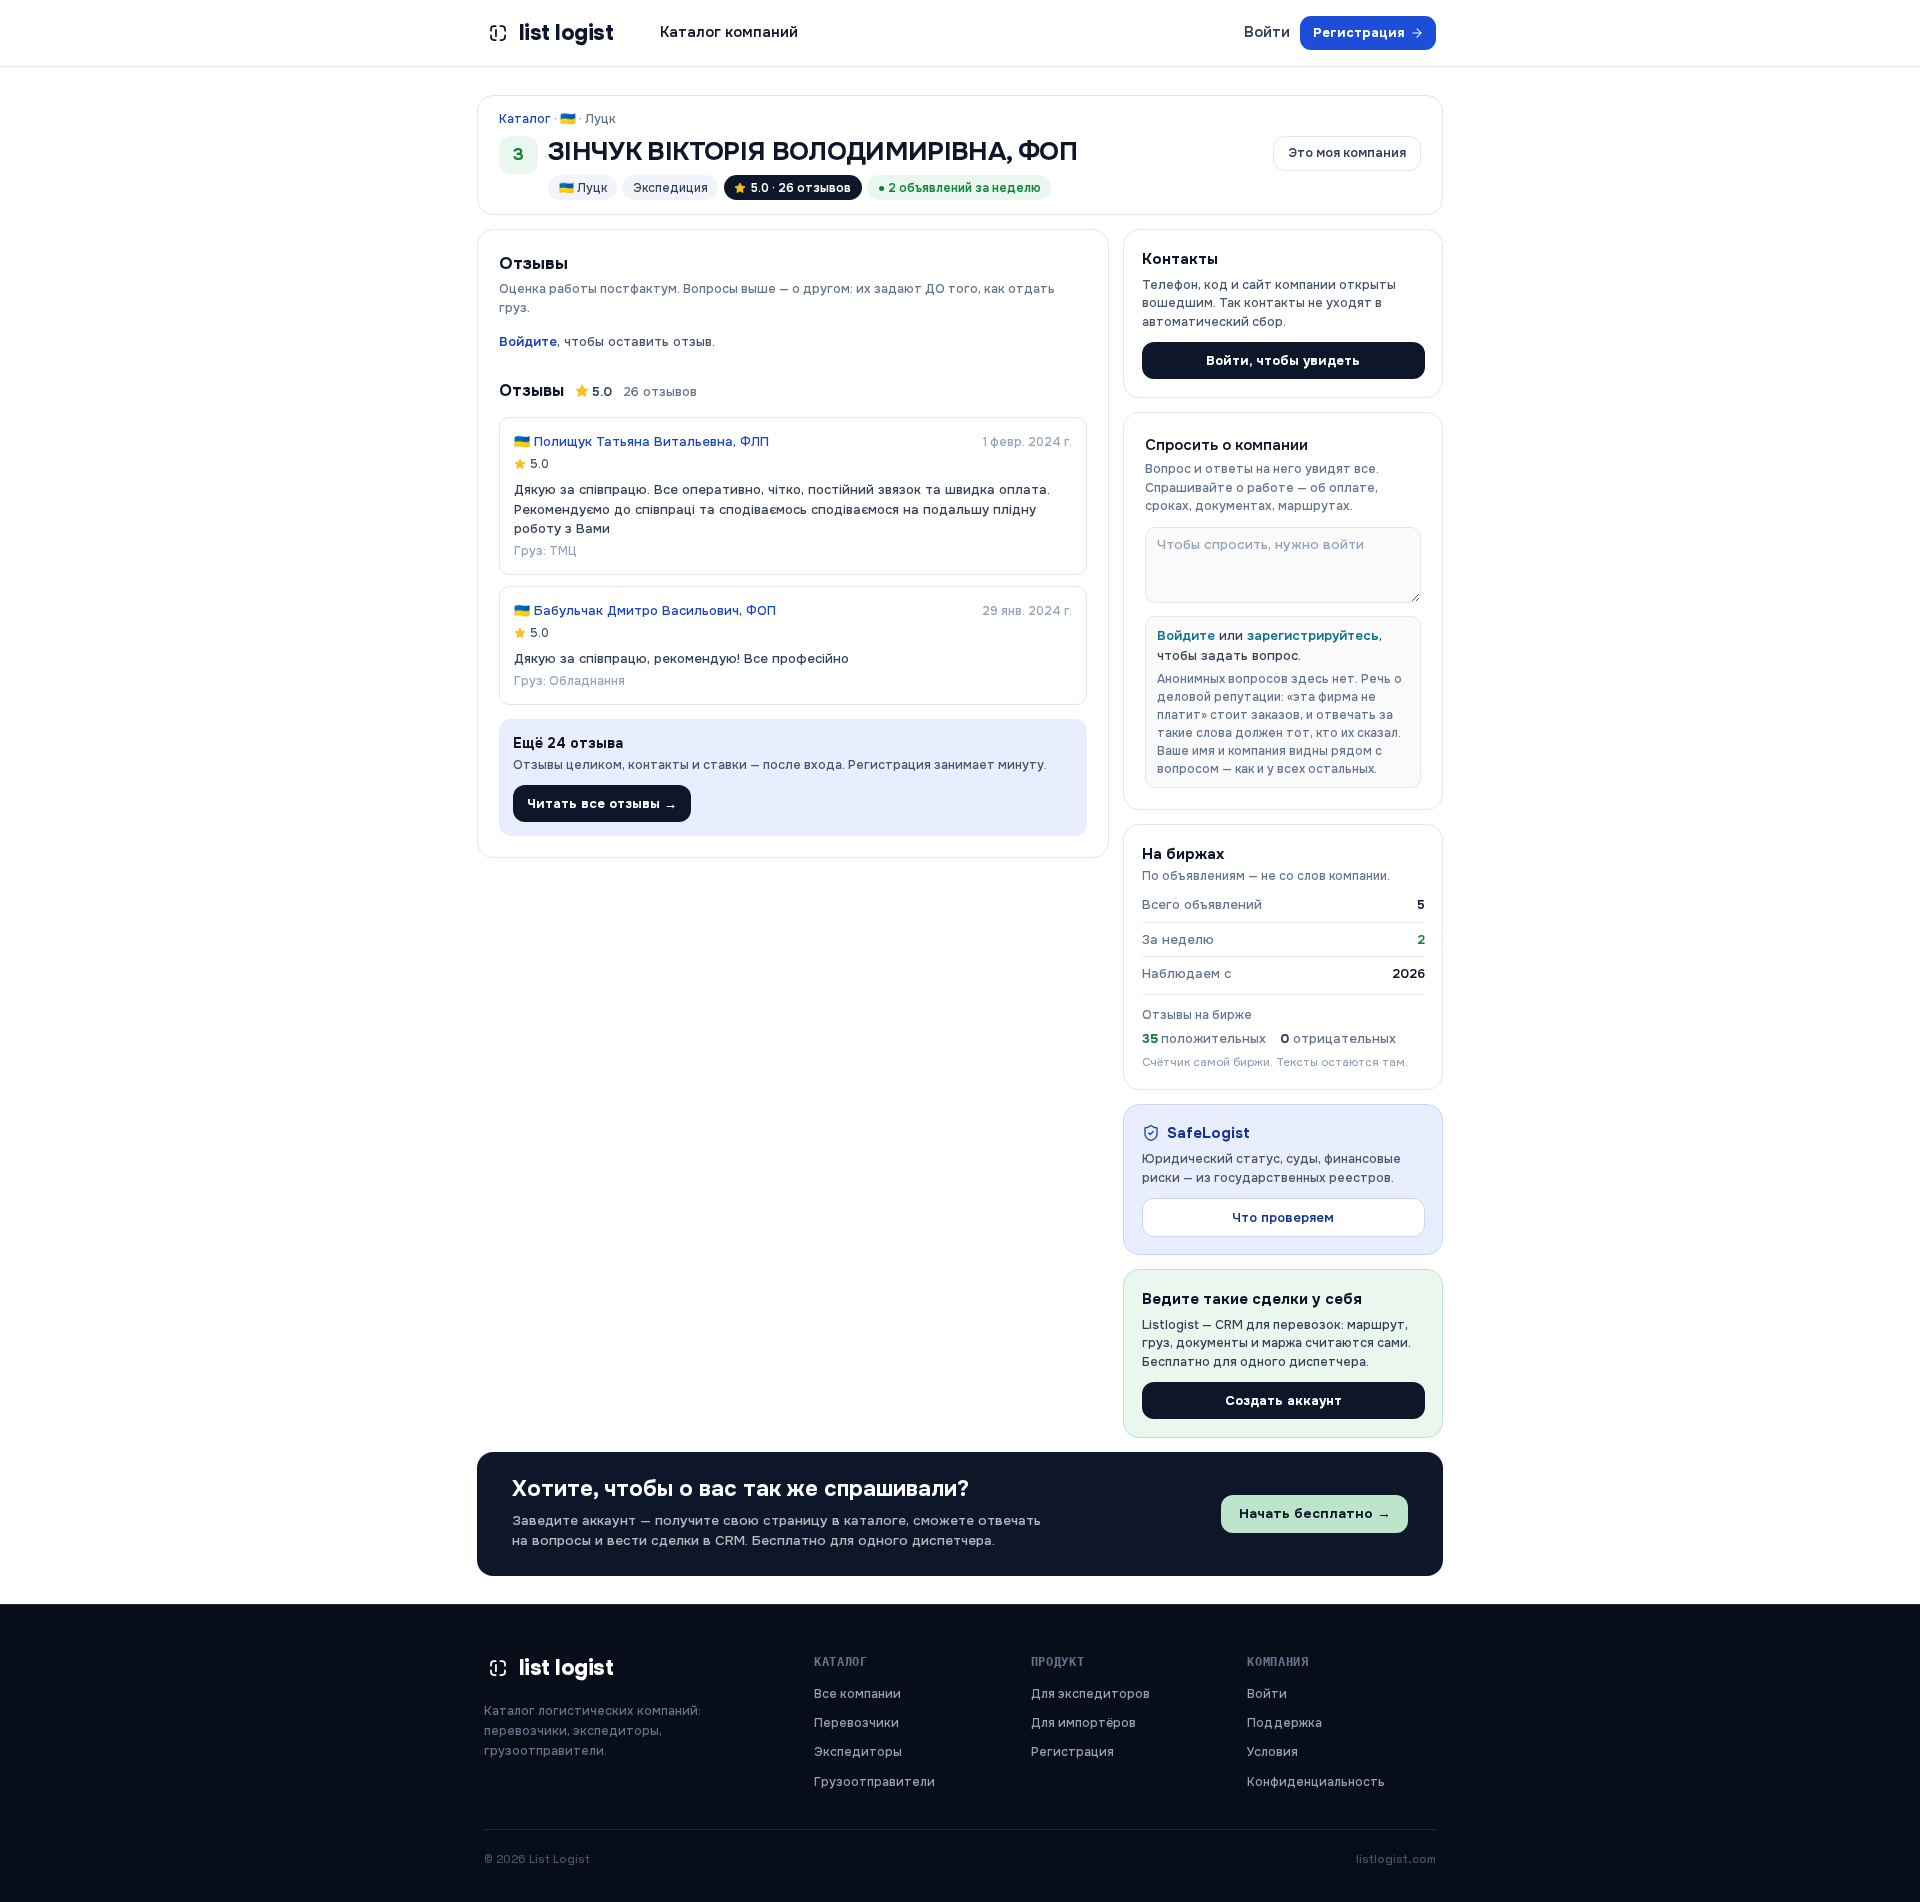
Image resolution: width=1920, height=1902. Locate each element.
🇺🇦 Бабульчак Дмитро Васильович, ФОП (645, 610)
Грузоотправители (874, 1782)
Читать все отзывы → (602, 803)
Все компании (857, 1694)
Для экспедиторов (1090, 1694)
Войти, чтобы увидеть (1283, 360)
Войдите (528, 341)
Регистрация (1359, 32)
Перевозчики (856, 1723)
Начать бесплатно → (1315, 1513)
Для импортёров (1083, 1723)
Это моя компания (1347, 153)
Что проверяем (1283, 1217)
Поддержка (1284, 1723)
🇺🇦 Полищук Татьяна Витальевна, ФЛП (641, 441)
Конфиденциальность (1316, 1782)
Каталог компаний (729, 32)
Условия (1272, 1752)
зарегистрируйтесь (1313, 635)
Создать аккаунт (1283, 1400)
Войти (1267, 32)
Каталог (525, 119)
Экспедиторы (858, 1752)
